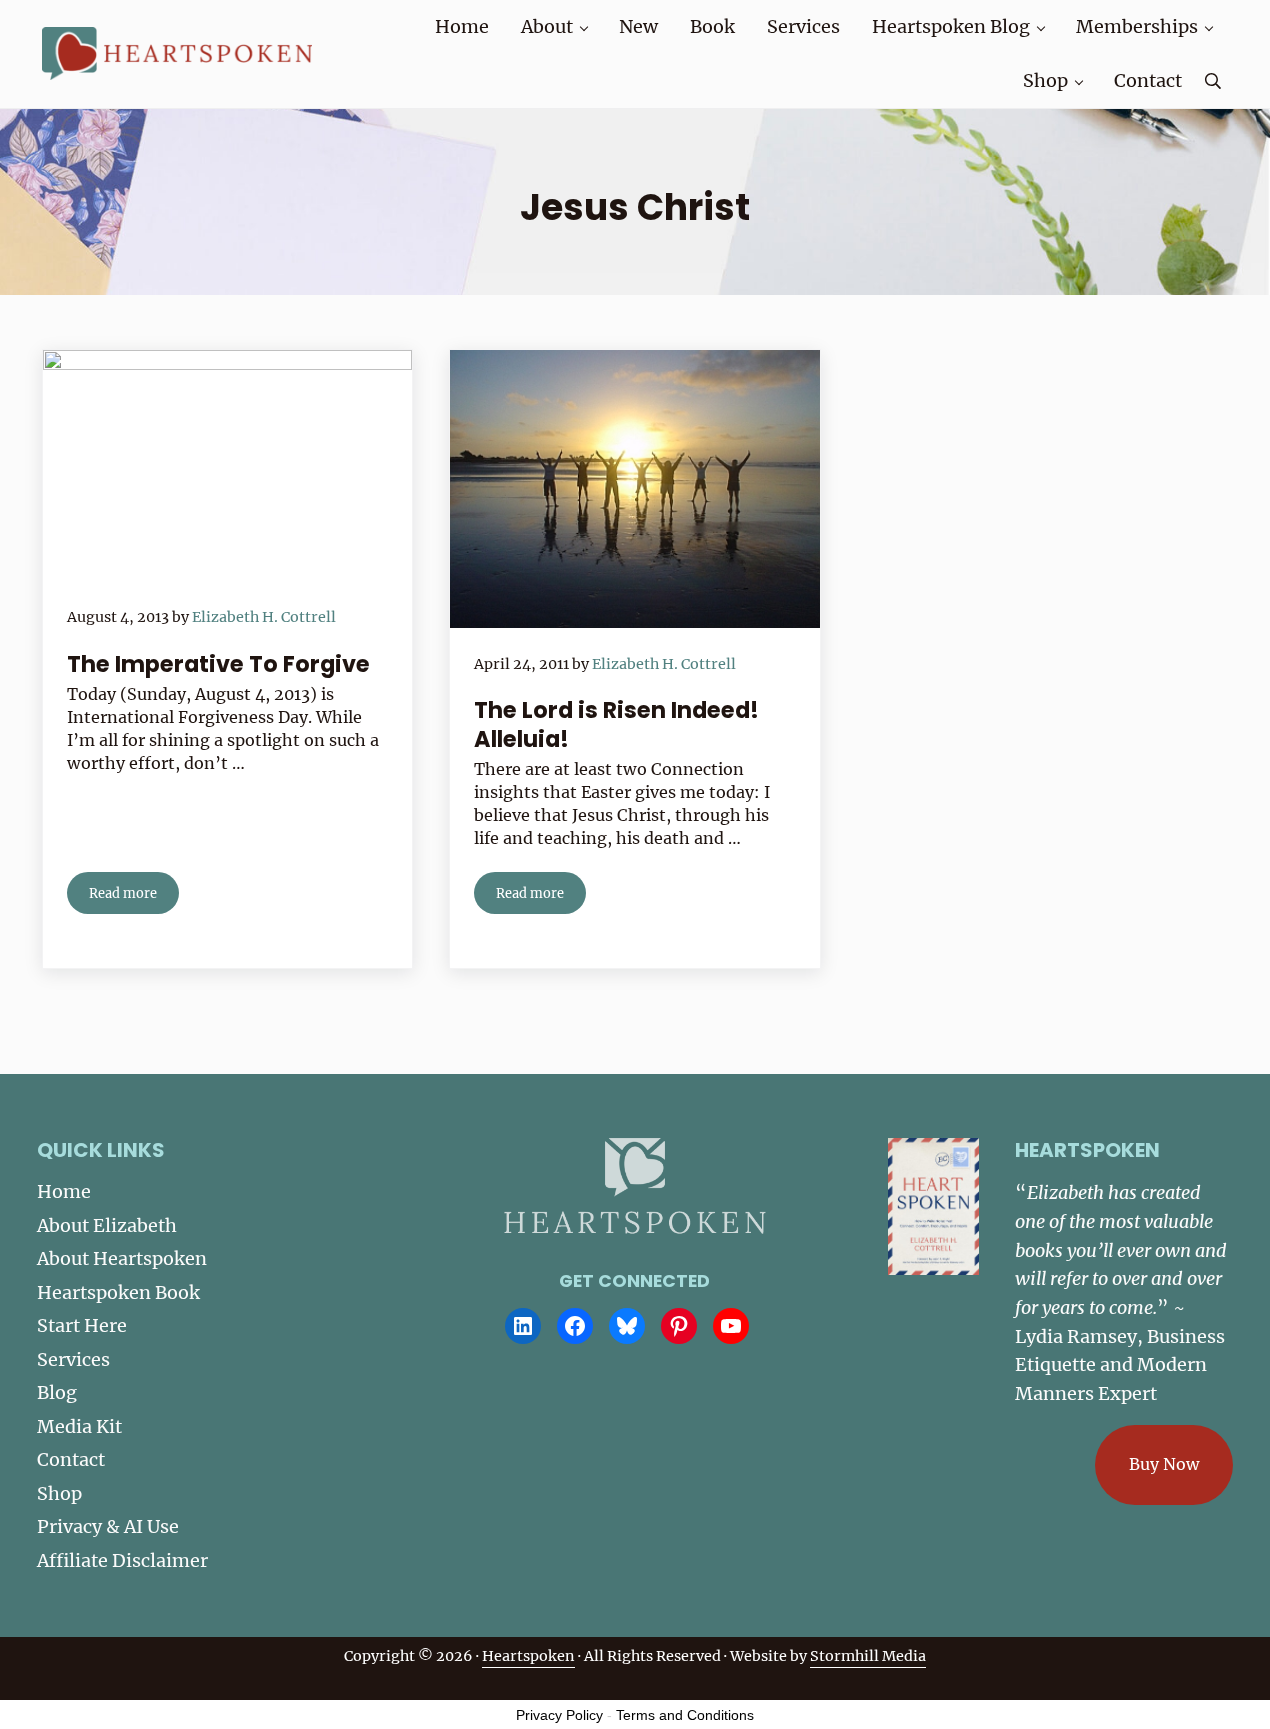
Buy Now (1164, 1464)
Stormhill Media (868, 1656)
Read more (134, 896)
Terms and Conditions (685, 1715)
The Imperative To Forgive (218, 664)
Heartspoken (528, 1656)
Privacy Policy (559, 1715)
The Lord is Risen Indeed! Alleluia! (616, 724)
